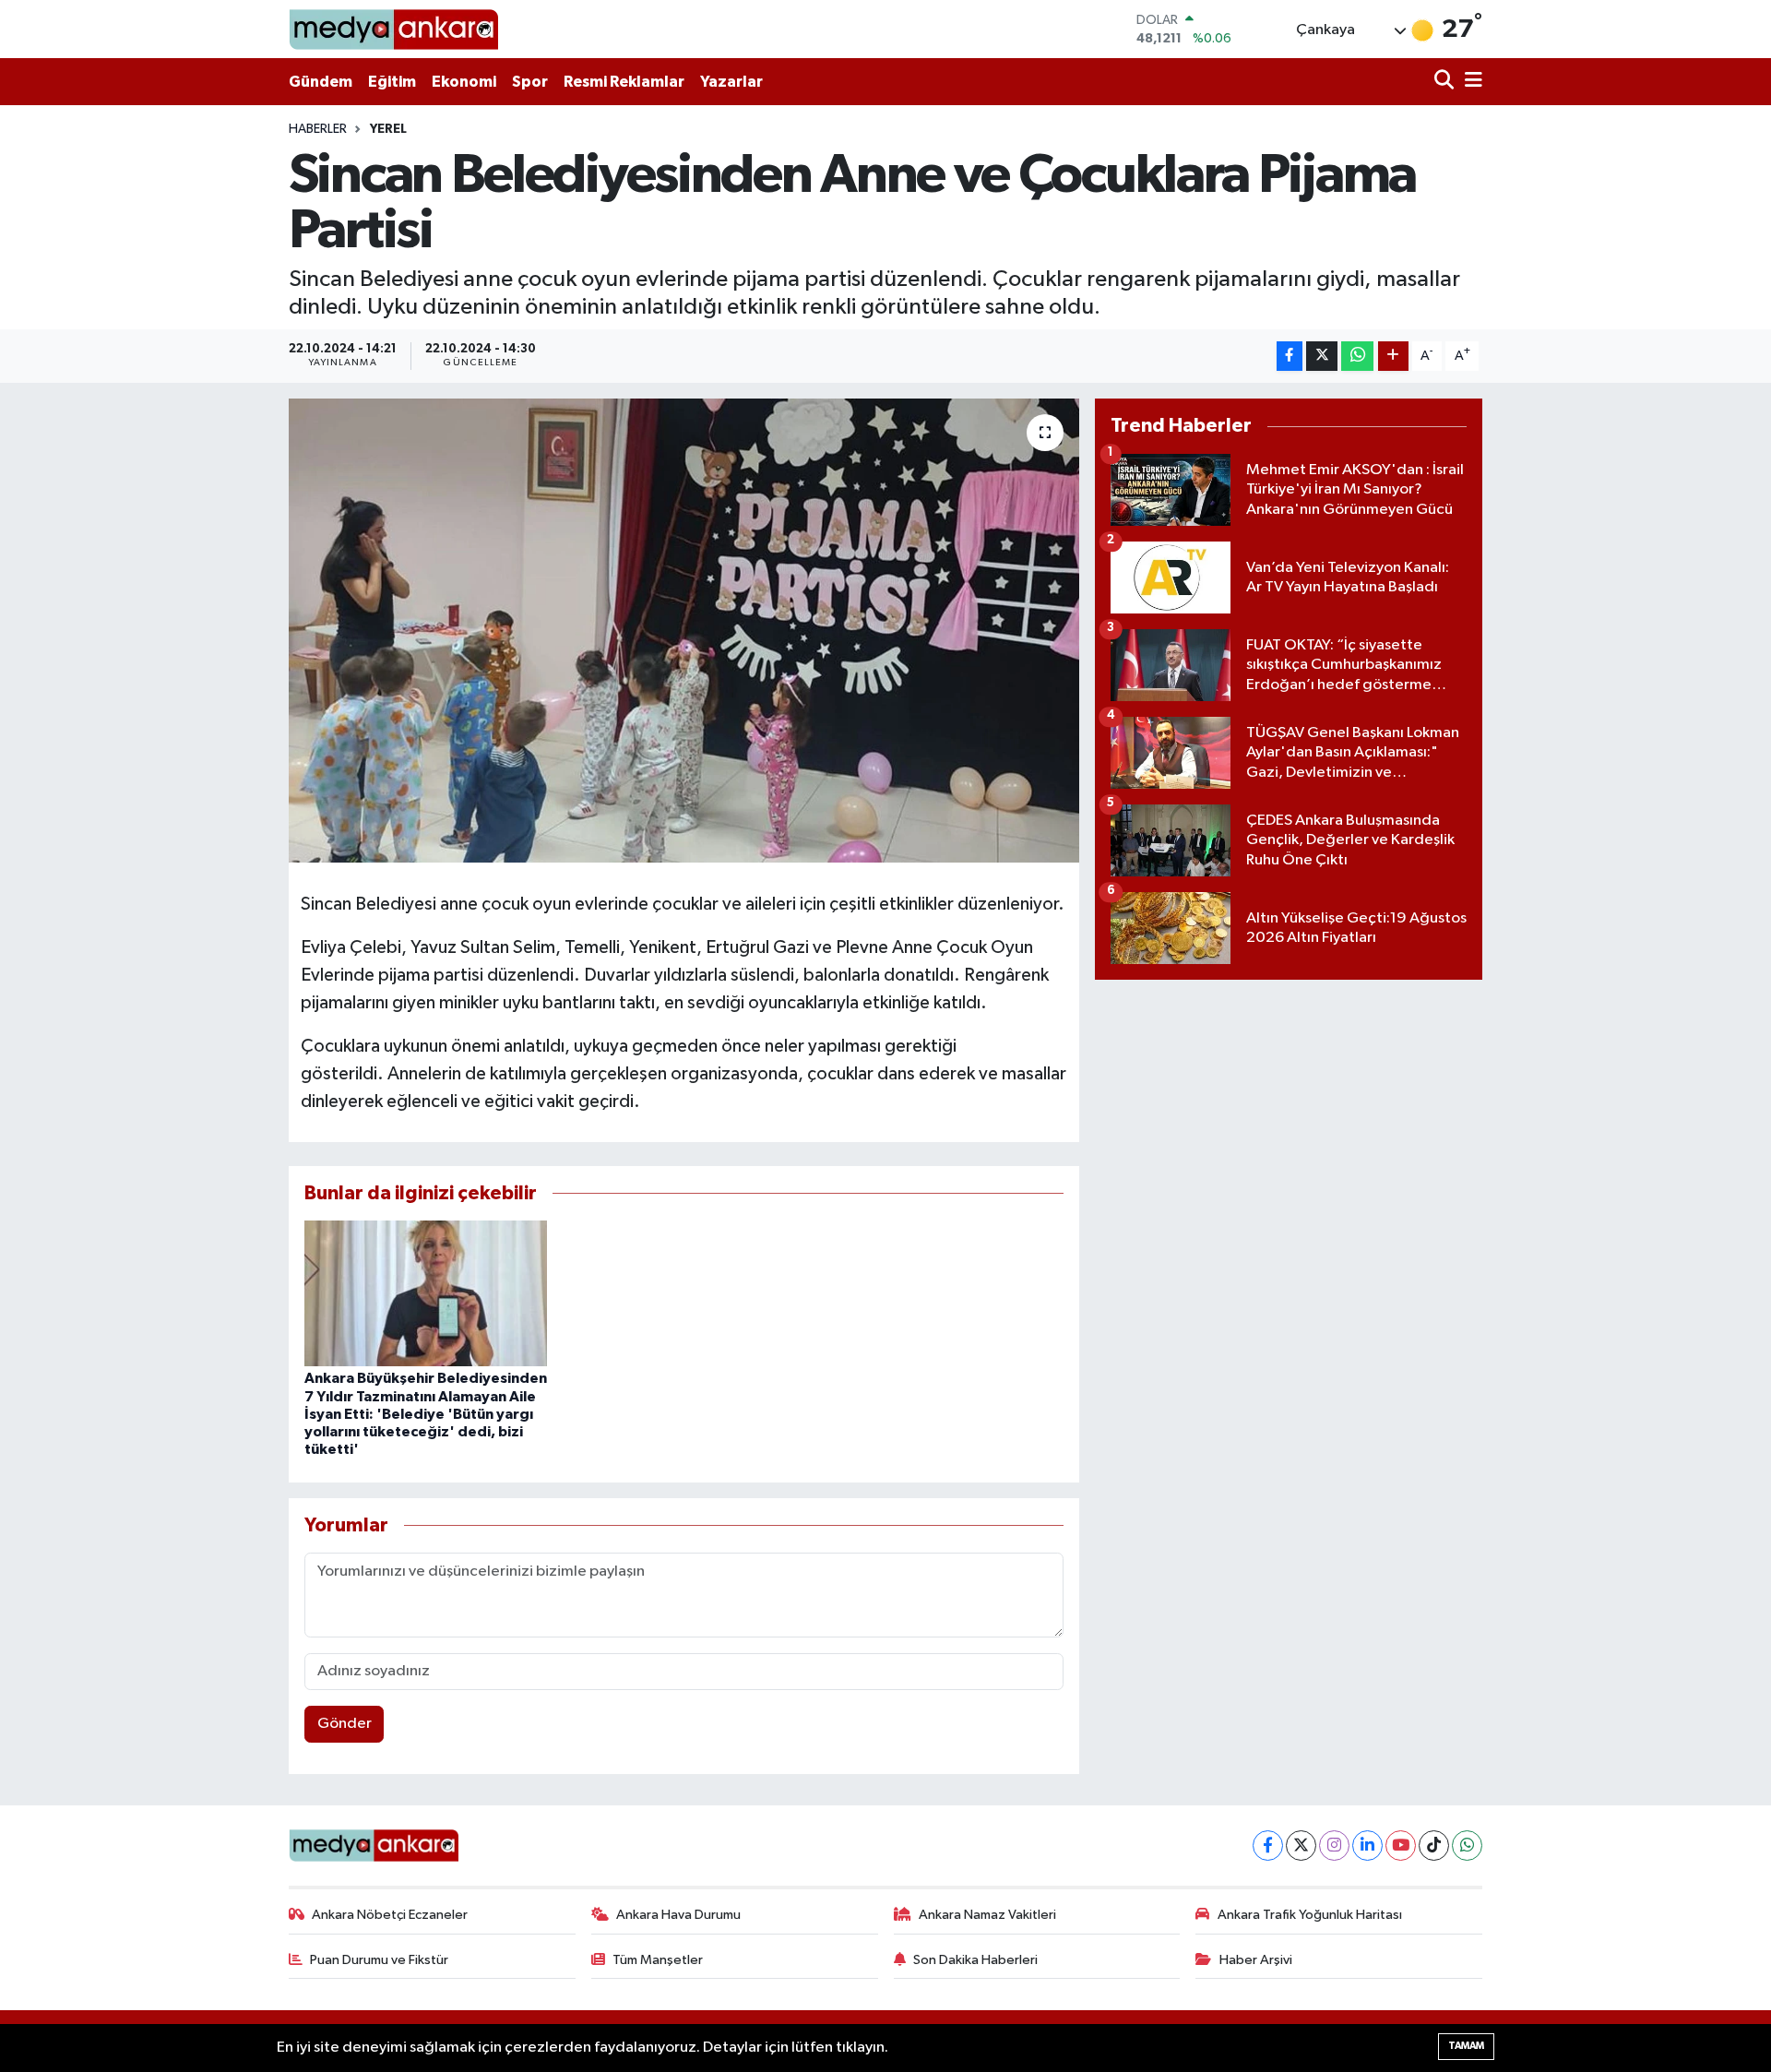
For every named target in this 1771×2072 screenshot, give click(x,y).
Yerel (388, 129)
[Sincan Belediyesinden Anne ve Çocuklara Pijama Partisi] (684, 630)
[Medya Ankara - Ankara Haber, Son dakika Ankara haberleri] (393, 29)
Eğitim (392, 82)
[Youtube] (1401, 1846)
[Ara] (1446, 82)
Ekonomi (464, 82)
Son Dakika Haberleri (975, 1960)
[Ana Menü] (1470, 82)
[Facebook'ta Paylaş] (1290, 357)
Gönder (345, 1724)
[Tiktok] (1434, 1846)
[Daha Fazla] (1393, 357)
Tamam (1466, 2046)
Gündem (321, 82)
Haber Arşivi (1256, 1960)
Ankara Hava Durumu (678, 1915)
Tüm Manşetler (658, 1960)
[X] (1301, 1846)
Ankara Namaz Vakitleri (987, 1915)
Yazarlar (731, 82)
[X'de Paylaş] (1322, 357)
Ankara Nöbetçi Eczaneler (390, 1915)
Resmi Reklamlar (624, 82)
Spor (530, 82)
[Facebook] (1268, 1846)
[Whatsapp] (1467, 1846)
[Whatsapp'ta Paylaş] (1357, 357)
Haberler (318, 129)
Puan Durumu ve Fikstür (379, 1960)
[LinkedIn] (1367, 1846)
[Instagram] (1334, 1846)
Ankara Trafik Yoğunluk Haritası (1310, 1915)
